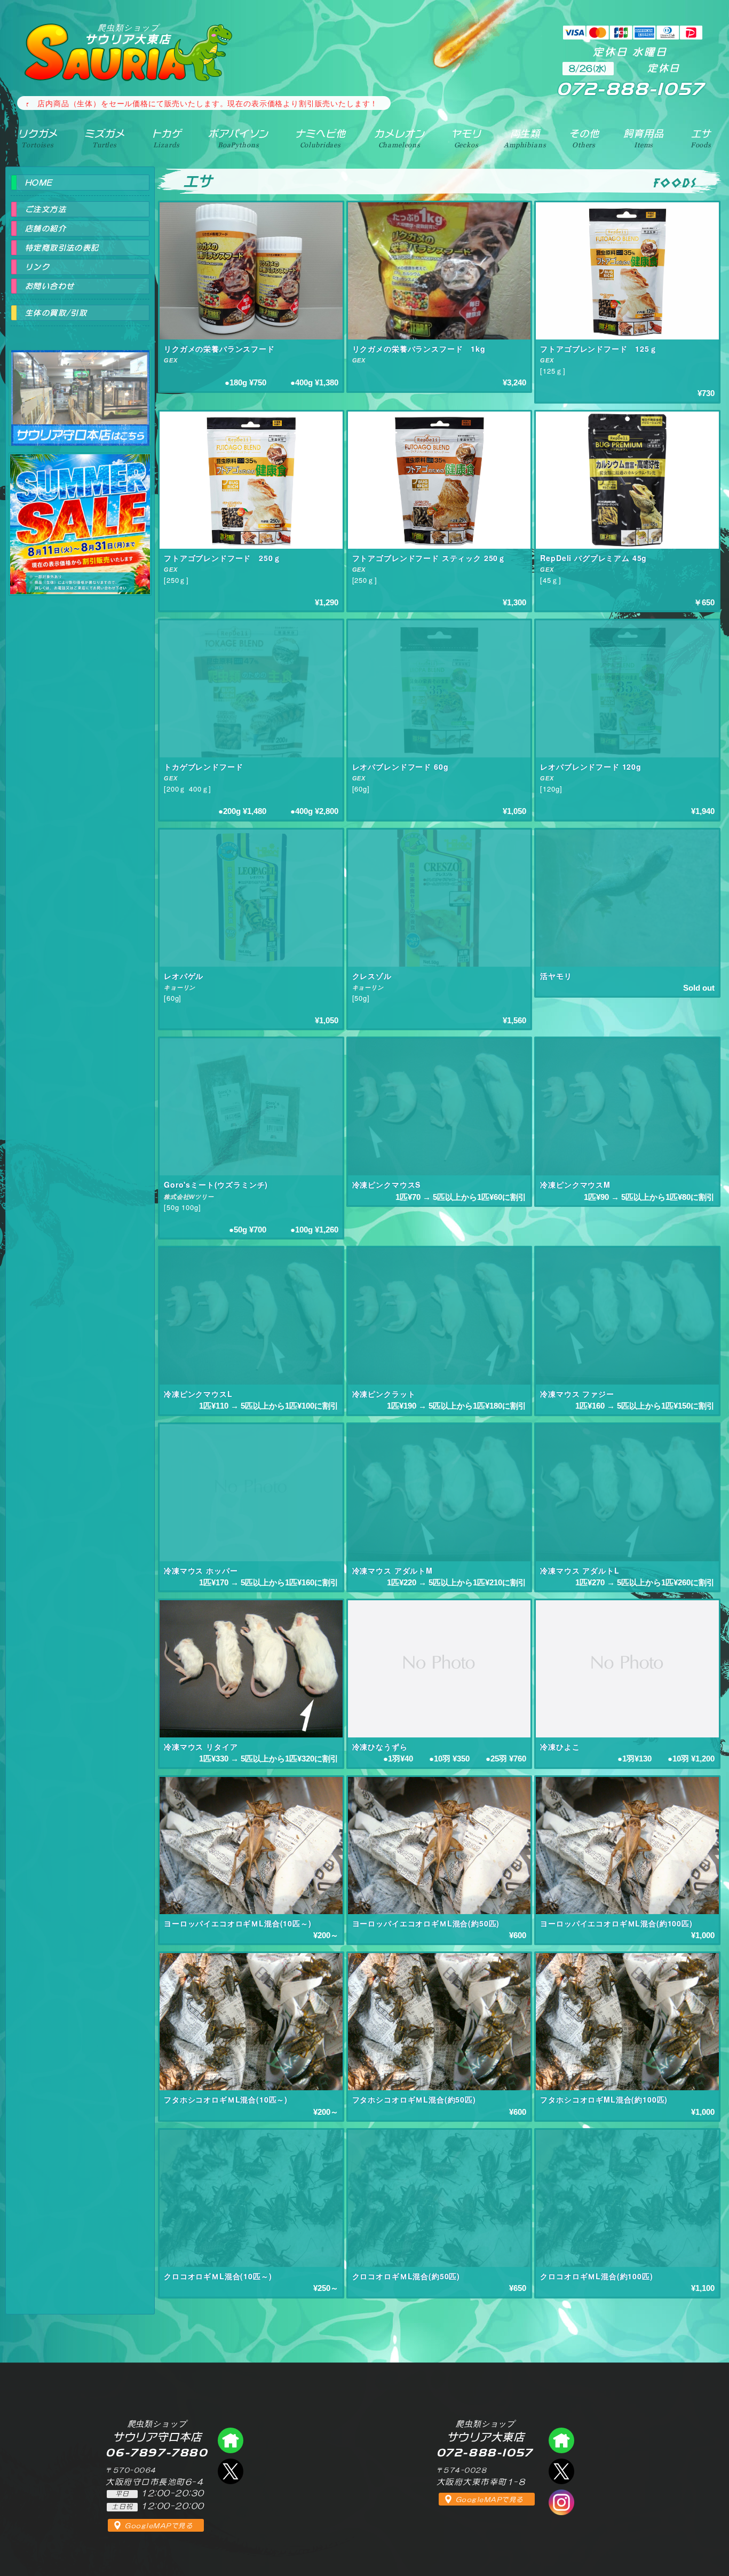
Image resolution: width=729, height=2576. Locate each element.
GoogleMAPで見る (159, 2526)
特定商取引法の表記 (62, 248)
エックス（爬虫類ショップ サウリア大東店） (561, 2471)
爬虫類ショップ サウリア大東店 (561, 2440)
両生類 (525, 138)
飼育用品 (643, 138)
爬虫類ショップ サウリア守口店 (80, 388)
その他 (584, 138)
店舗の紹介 (46, 228)
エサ (701, 138)
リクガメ (38, 138)
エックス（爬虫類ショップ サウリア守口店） (231, 2471)
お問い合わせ (50, 286)
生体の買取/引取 (56, 313)
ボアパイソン (238, 138)
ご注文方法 (46, 209)
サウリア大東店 (128, 34)
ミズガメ (104, 138)
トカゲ (167, 138)
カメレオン (399, 138)
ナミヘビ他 (320, 138)
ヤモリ (466, 138)
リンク (37, 267)
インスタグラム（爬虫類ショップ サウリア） (561, 2502)
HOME (39, 183)
